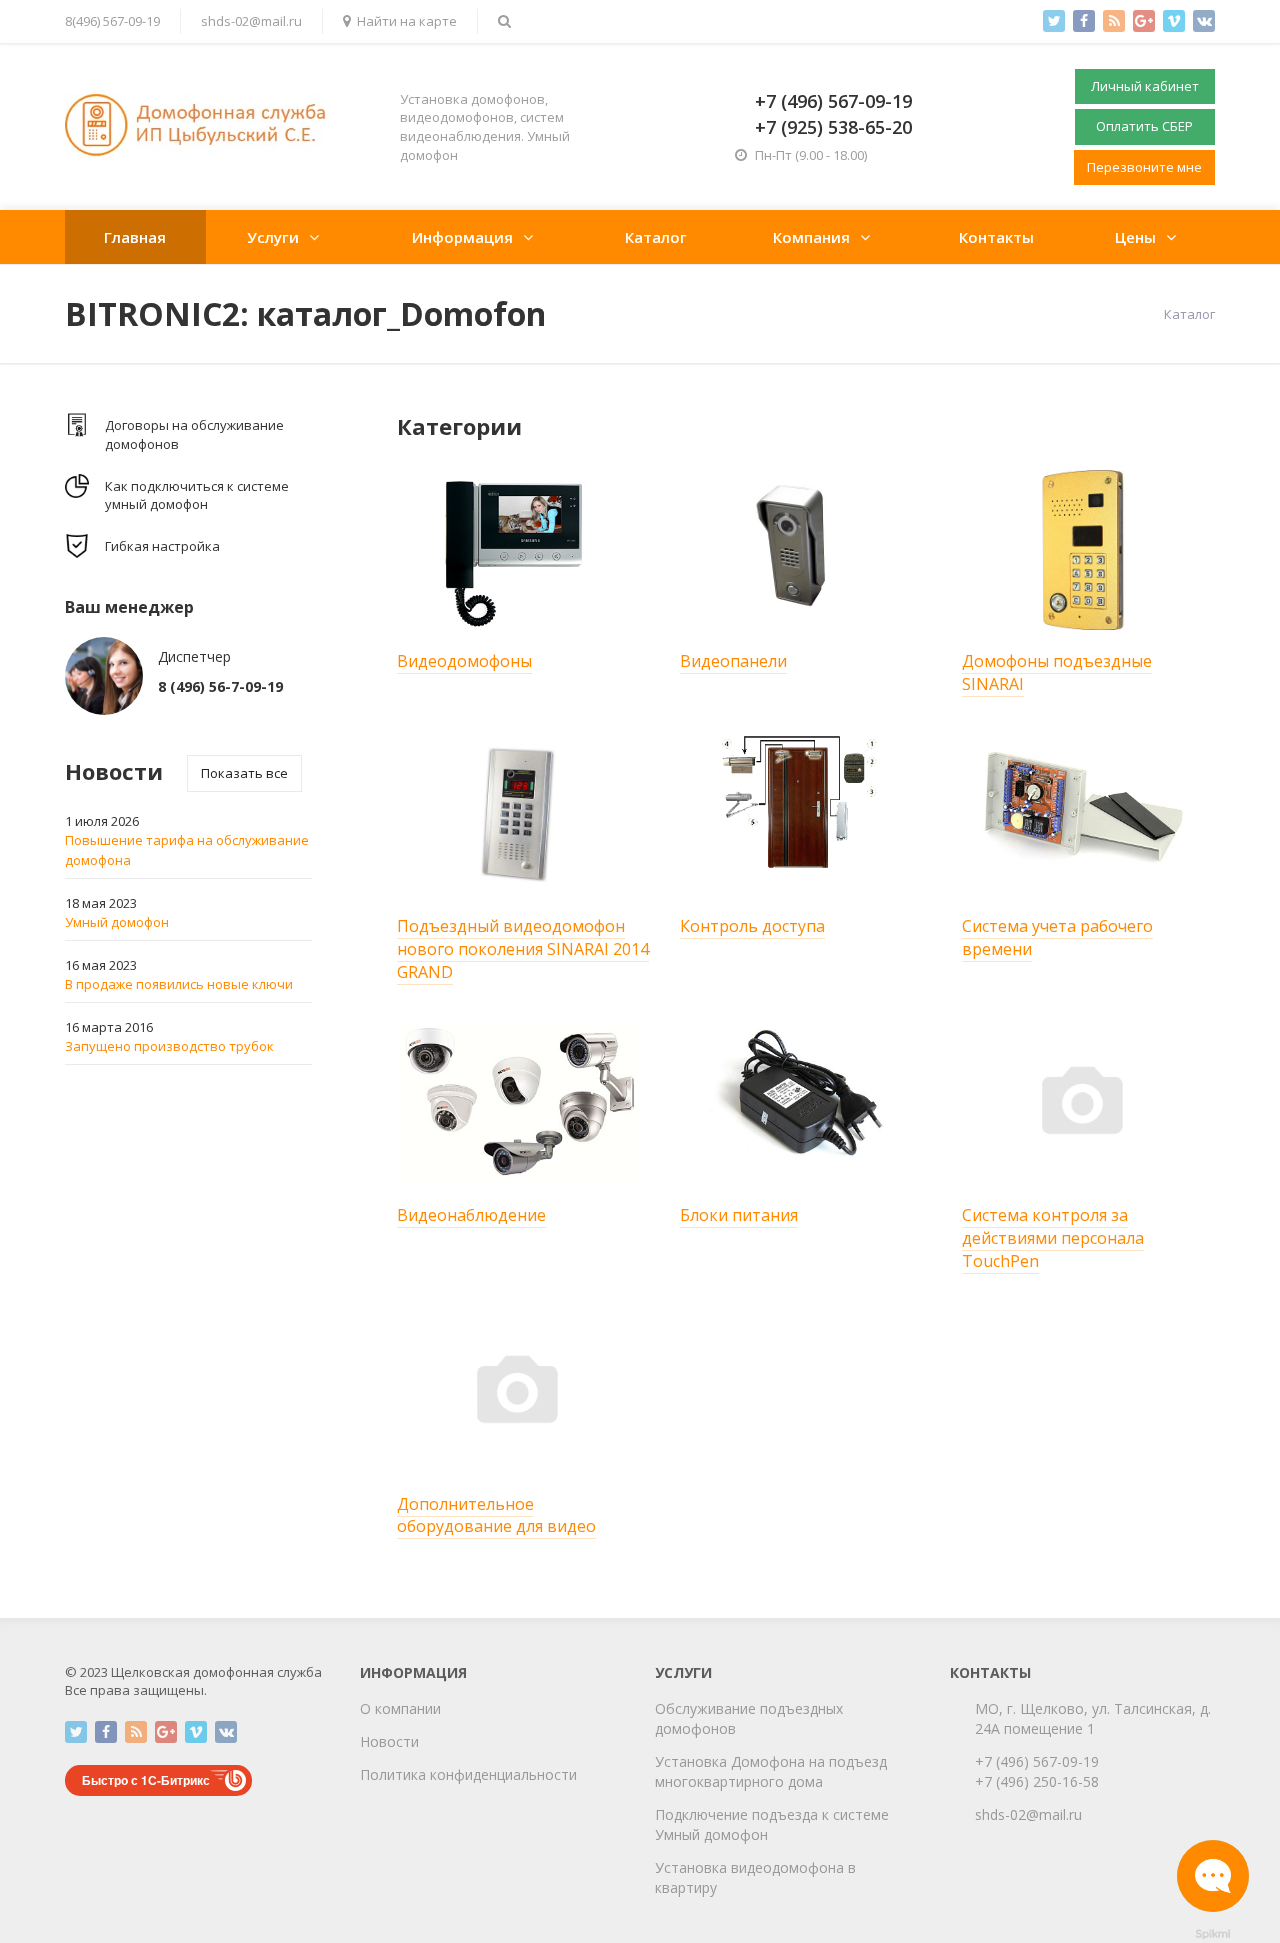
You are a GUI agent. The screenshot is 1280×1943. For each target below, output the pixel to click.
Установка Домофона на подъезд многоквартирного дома (771, 1771)
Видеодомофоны (464, 661)
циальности (537, 1774)
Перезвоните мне (1144, 167)
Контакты (996, 237)
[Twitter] (1054, 21)
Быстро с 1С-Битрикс (146, 1780)
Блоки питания (739, 1215)
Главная (135, 237)
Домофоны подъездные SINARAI (1057, 672)
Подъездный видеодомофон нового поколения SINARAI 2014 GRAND (523, 949)
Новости (389, 1741)
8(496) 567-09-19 (112, 21)
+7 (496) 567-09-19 (1037, 1761)
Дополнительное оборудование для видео (496, 1515)
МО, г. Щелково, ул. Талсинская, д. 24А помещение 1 (1093, 1718)
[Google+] (1144, 21)
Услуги (273, 237)
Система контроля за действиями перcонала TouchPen (1053, 1238)
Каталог (656, 237)
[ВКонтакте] (1204, 21)
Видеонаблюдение (471, 1215)
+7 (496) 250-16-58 (1037, 1781)
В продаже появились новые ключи (179, 984)
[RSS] (1114, 21)
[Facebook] (1084, 21)
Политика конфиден (428, 1774)
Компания (811, 237)
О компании (400, 1708)
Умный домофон (117, 922)
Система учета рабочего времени (1057, 937)
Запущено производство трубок (169, 1046)
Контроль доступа (752, 926)
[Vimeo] (1174, 21)
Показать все (244, 773)
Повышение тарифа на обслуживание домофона (187, 850)
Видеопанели (733, 661)
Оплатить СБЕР (1144, 126)
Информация (462, 237)
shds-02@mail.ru (251, 21)
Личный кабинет (1145, 86)
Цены (1135, 237)
